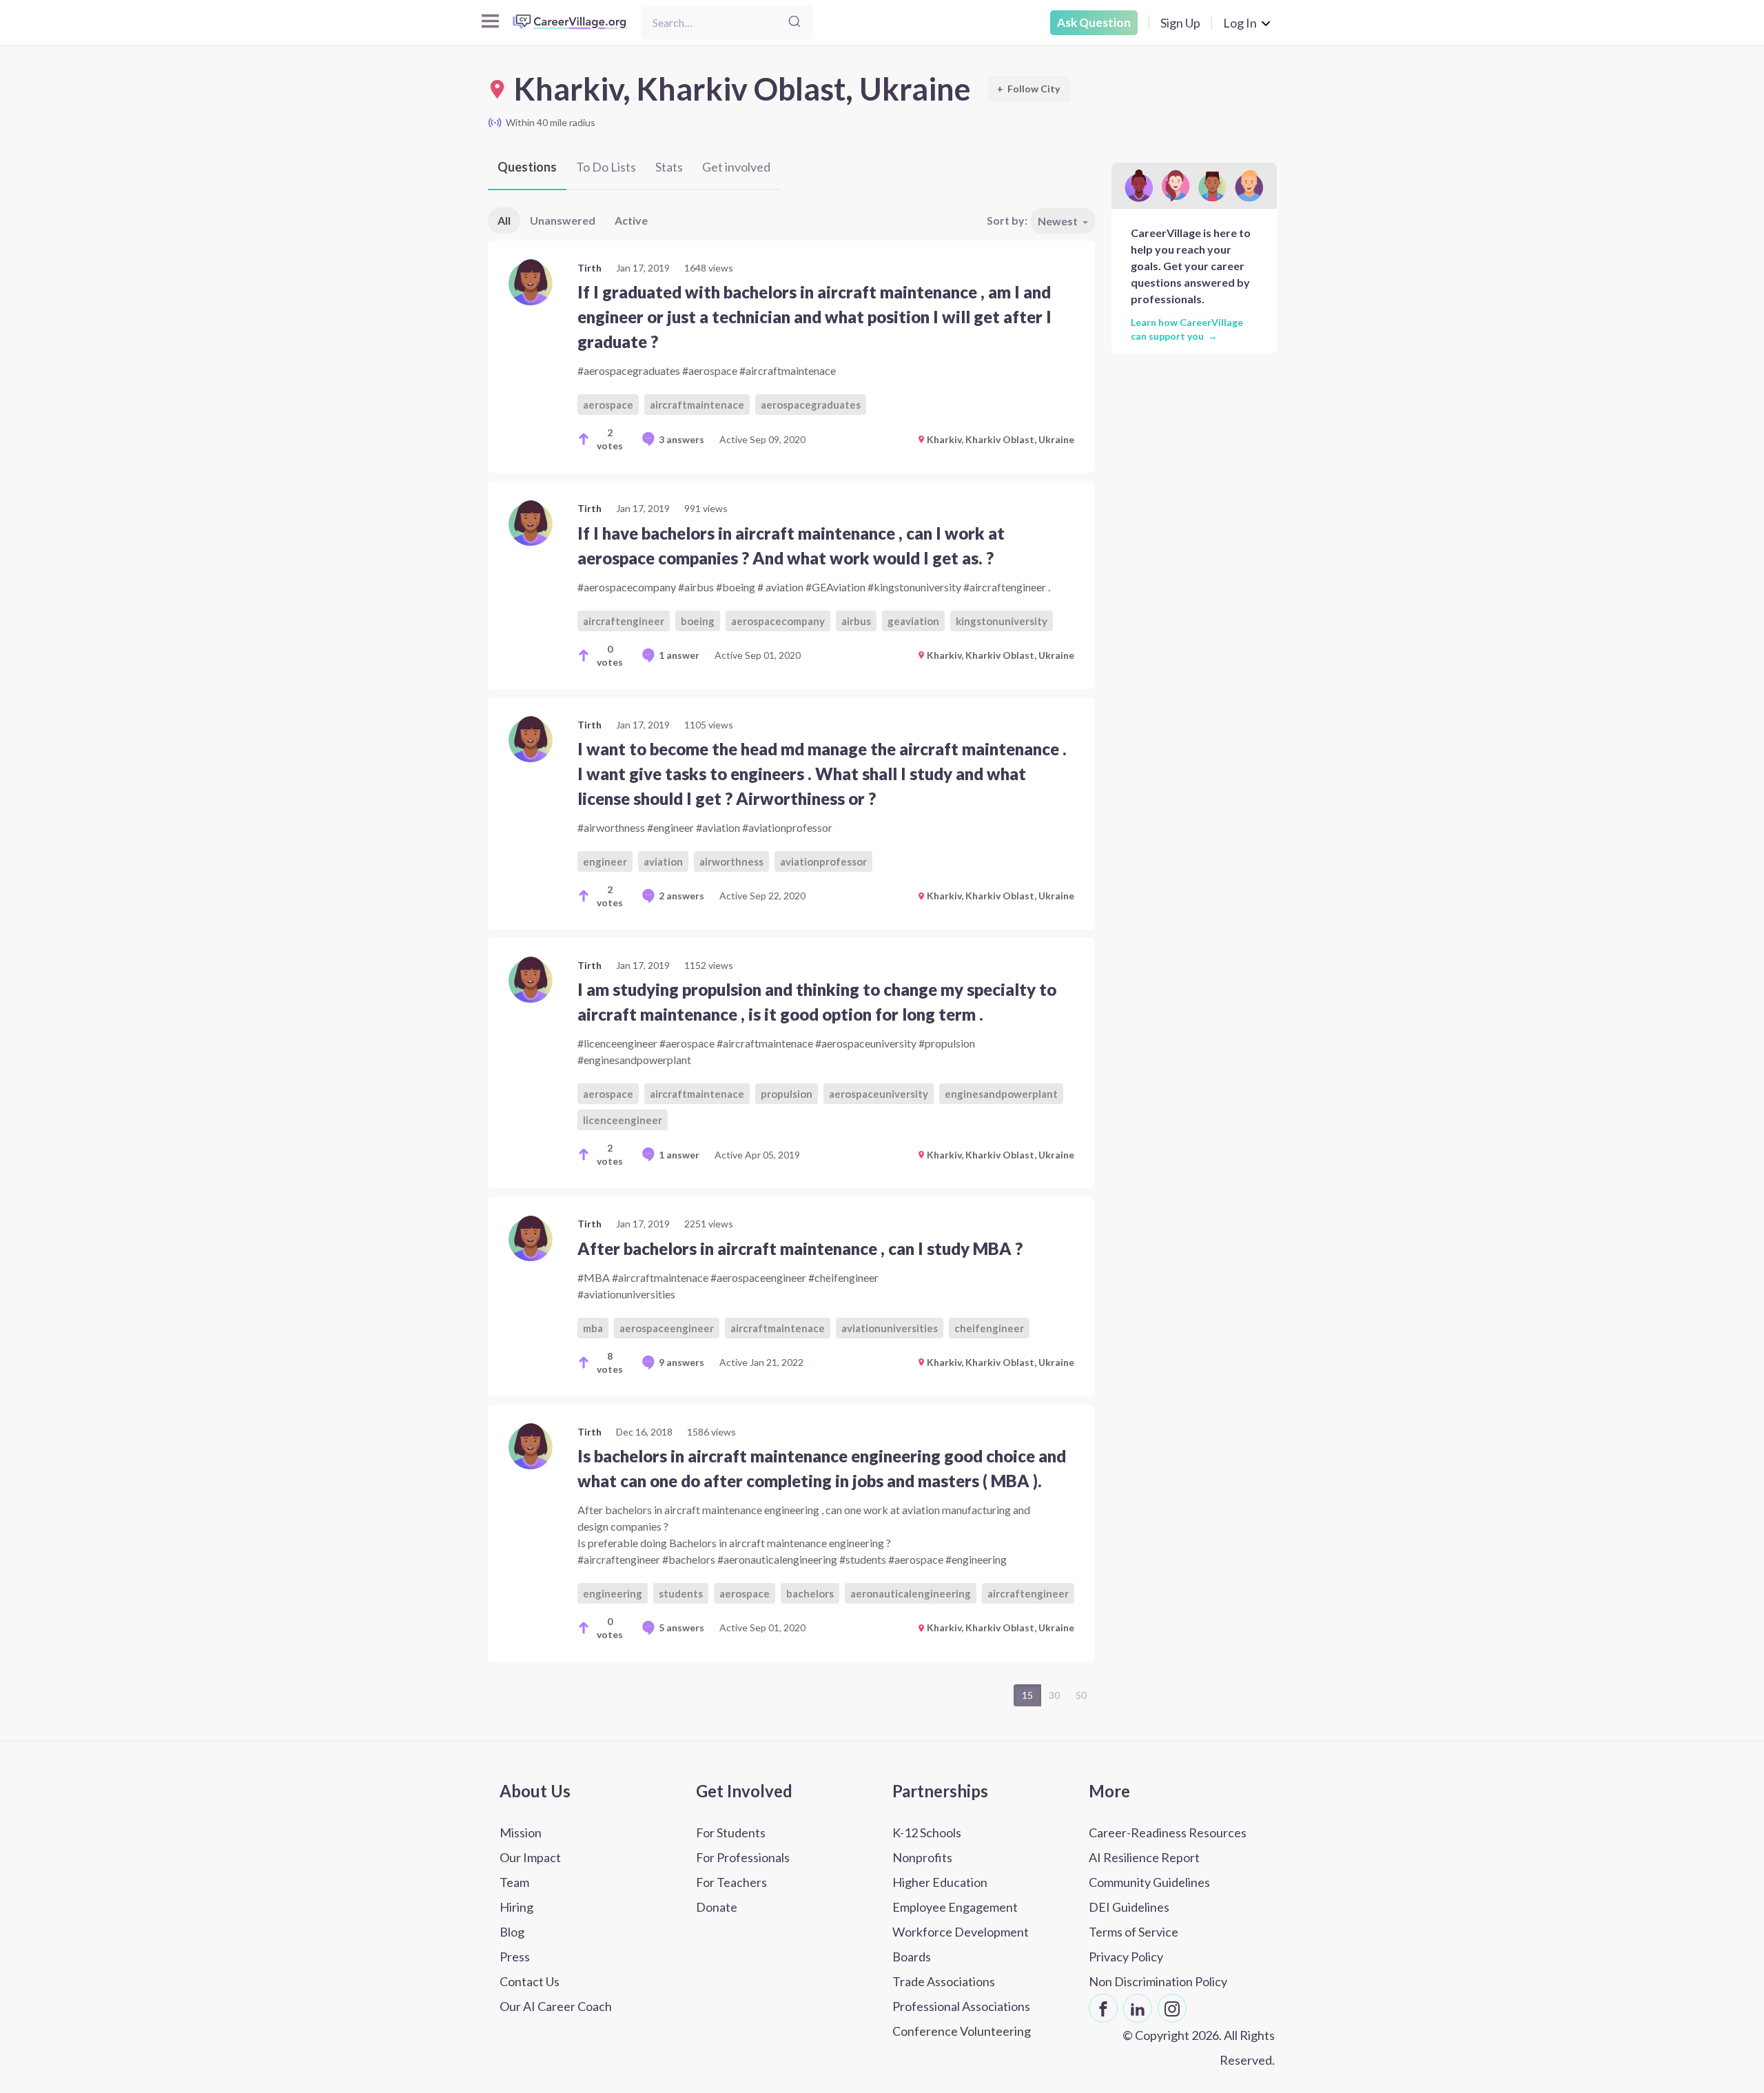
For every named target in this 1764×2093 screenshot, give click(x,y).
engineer (605, 861)
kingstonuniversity (1002, 621)
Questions (527, 167)
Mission (521, 1832)
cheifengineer (989, 1328)
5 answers (681, 1627)
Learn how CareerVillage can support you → (1187, 329)
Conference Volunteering (962, 2031)
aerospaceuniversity (879, 1094)
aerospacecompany (778, 621)
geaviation (913, 621)
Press (515, 1957)
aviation (663, 861)
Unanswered (563, 220)
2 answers (681, 896)
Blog (512, 1932)
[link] (791, 357)
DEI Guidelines (1129, 1907)
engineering (613, 1593)
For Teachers (731, 1882)
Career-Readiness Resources (1168, 1832)
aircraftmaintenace (697, 405)
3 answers (681, 439)
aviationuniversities (890, 1328)
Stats (669, 167)
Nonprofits (922, 1857)
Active (631, 220)
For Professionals (743, 1857)
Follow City (1028, 89)
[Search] (794, 22)
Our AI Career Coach (556, 2006)
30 (1054, 1695)
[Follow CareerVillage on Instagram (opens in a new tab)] (1172, 2008)
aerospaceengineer (667, 1328)
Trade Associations (944, 1981)
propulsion (787, 1094)
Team (514, 1882)
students (681, 1593)
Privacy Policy (1126, 1957)
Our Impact (530, 1857)
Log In (1240, 23)
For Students (731, 1832)
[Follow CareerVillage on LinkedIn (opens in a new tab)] (1138, 2008)
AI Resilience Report (1144, 1857)
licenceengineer (623, 1120)
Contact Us (530, 1981)
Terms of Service (1134, 1932)
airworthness (731, 861)
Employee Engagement (955, 1907)
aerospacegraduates (811, 405)
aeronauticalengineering (911, 1593)
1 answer (679, 655)
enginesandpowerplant (1001, 1094)
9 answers (681, 1362)
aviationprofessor (823, 861)
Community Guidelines (1149, 1882)
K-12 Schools (927, 1832)
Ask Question (1094, 22)
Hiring (516, 1907)
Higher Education (940, 1882)
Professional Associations (961, 2006)
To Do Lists (606, 167)
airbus (856, 621)
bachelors (810, 1593)
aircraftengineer (624, 621)
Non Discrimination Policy (1158, 1981)
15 (1027, 1695)
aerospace (608, 405)
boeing (698, 621)
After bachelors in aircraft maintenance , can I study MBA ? (800, 1248)
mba (593, 1328)
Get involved (736, 167)
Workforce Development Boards (961, 1944)
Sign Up (1180, 23)
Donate (717, 1907)
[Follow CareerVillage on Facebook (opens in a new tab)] (1103, 2008)
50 (1081, 1695)
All (504, 220)
